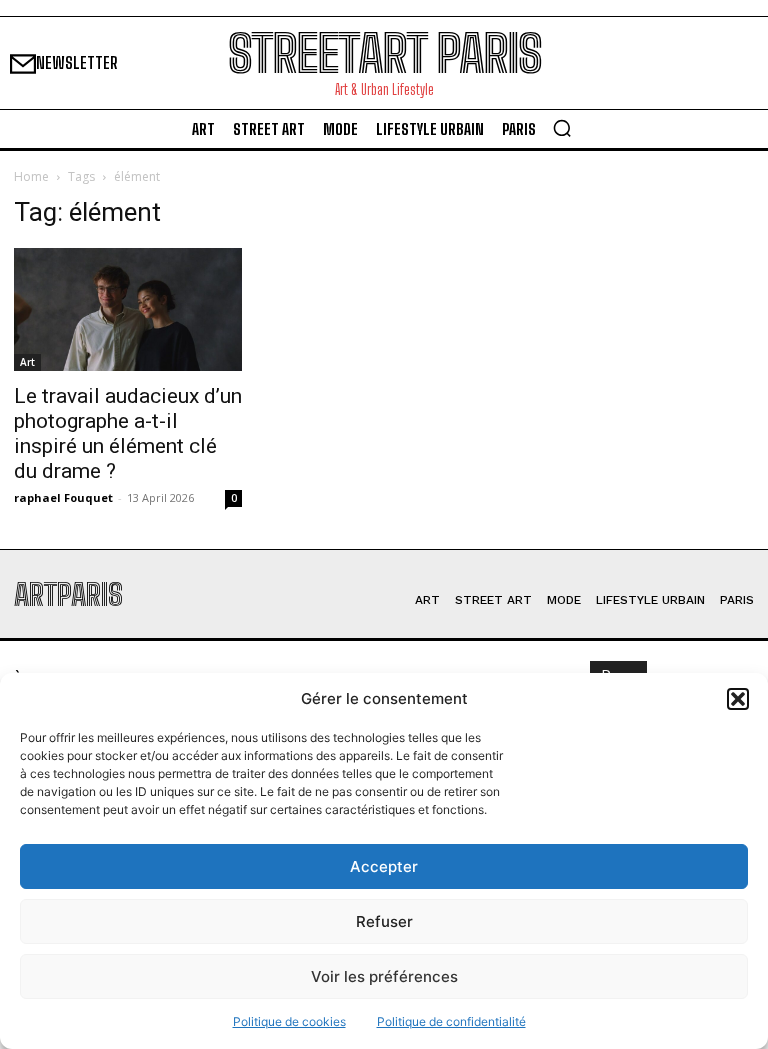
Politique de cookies (289, 1021)
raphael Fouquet (63, 497)
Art (27, 362)
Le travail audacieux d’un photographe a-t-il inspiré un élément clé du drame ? (128, 433)
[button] (738, 699)
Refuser (384, 921)
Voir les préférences (384, 976)
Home (31, 176)
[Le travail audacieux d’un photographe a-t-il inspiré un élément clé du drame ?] (128, 309)
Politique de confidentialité (451, 1021)
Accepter (384, 866)
